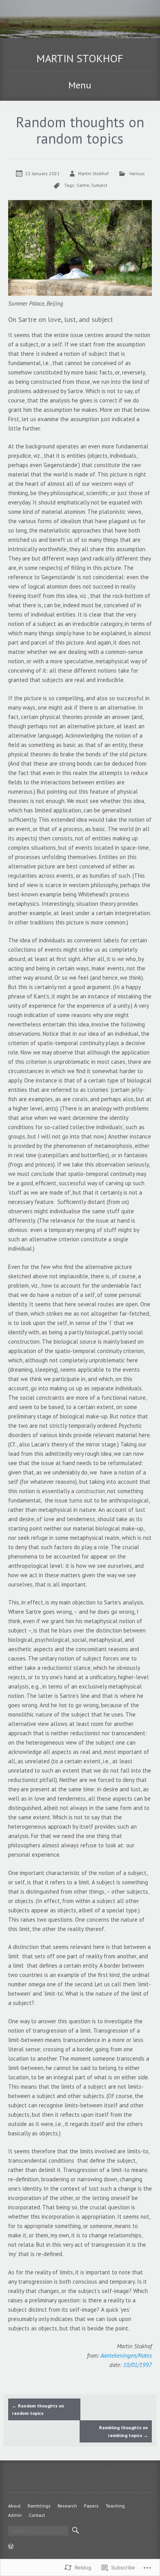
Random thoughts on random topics (38, 2409)
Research (67, 2506)
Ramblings (39, 2506)
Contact (37, 2515)
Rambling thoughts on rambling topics (123, 2431)
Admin (15, 2515)
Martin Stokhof (80, 58)
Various (137, 173)
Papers (91, 2506)
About (14, 2506)
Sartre (83, 185)
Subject (99, 185)
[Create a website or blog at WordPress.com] (11, 2547)
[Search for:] (38, 2531)
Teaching (115, 2506)
